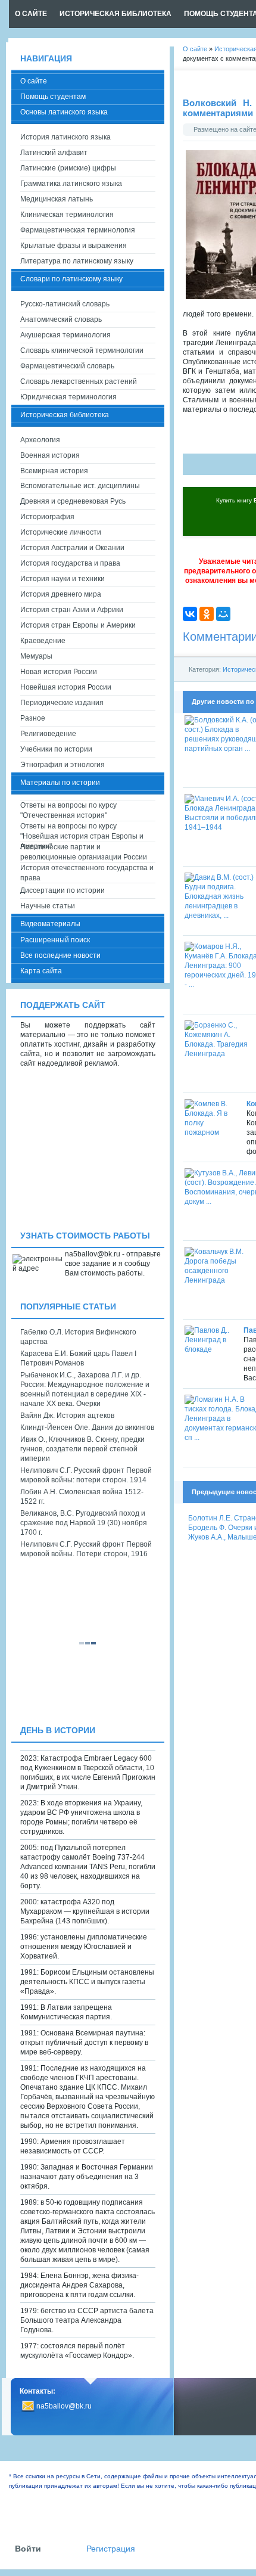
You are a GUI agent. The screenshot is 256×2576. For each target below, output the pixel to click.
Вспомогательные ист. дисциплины (80, 486)
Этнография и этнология (63, 765)
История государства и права (70, 563)
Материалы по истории (60, 783)
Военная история (50, 455)
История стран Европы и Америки (78, 625)
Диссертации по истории (63, 890)
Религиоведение (48, 734)
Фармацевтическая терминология (78, 230)
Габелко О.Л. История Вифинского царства (78, 1337)
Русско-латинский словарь (65, 304)
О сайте (34, 81)
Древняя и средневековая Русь (73, 501)
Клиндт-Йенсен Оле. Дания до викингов (87, 1427)
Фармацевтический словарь (67, 366)
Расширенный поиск (55, 940)
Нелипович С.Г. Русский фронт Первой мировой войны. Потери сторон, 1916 (86, 1549)
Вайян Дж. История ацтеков (67, 1416)
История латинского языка (65, 137)
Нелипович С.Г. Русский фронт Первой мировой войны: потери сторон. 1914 (86, 1475)
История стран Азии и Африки (72, 610)
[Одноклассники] (207, 614)
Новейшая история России (66, 687)
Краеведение (43, 641)
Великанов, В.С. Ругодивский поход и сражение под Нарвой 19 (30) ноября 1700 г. (84, 1523)
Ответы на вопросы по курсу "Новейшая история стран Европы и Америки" (82, 832)
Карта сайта (41, 971)
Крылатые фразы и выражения (74, 246)
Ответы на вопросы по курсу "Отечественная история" (68, 810)
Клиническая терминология (67, 215)
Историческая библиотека (65, 415)
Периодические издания (62, 703)
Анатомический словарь (61, 319)
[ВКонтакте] (190, 614)
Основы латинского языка (64, 112)
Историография (47, 517)
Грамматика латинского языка (71, 184)
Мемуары (36, 656)
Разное (33, 718)
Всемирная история (54, 471)
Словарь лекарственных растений (79, 381)
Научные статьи (48, 906)
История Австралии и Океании (72, 548)
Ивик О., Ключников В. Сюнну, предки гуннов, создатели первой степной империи (82, 1449)
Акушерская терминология (65, 335)
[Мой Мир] (223, 614)
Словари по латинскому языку (71, 279)
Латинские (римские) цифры (68, 168)
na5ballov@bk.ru (64, 2406)
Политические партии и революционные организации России (84, 852)
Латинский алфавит (54, 153)
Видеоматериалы (50, 924)
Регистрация (111, 2549)
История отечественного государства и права (87, 873)
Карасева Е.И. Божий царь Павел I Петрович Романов (78, 1358)
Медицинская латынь (57, 199)
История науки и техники (63, 579)
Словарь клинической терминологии (82, 350)
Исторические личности (61, 532)
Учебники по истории (56, 749)
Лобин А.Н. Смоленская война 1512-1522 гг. (82, 1497)
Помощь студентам (53, 97)
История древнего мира (61, 594)
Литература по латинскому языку (77, 261)
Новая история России (59, 672)
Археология (40, 440)
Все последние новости (60, 955)
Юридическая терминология (68, 397)
